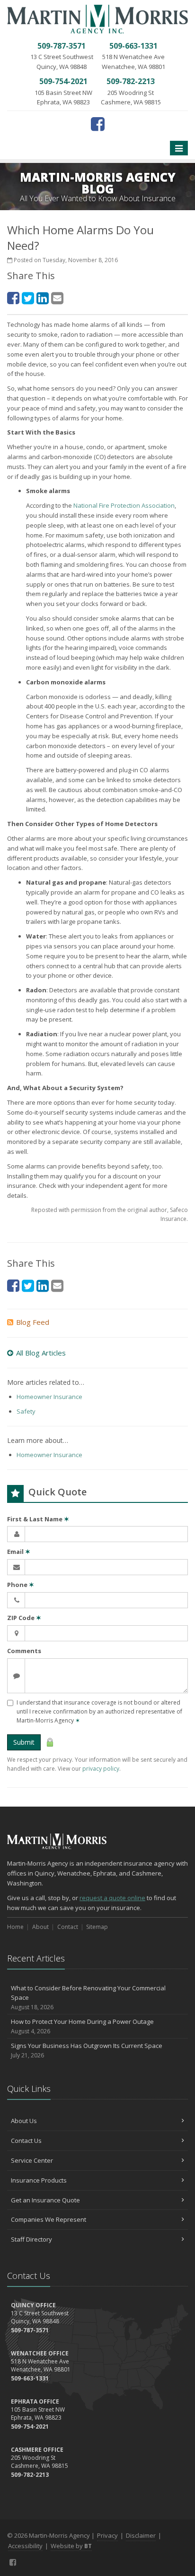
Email (19, 1552)
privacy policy (101, 1769)
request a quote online (112, 1898)
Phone (21, 1585)
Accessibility (25, 2546)
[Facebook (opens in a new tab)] (98, 124)
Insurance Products (39, 2180)
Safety (26, 1411)
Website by (71, 2546)
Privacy (107, 2535)
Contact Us (26, 2141)
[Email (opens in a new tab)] (57, 298)
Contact (68, 1927)
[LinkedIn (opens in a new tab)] (43, 298)
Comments (24, 1651)
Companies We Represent (49, 2219)
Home (15, 1927)
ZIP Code (24, 1618)
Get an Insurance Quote (45, 2200)
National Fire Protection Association (124, 505)
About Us (24, 2121)
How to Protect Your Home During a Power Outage (82, 2026)
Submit (24, 1742)
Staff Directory (31, 2239)
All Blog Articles (41, 1353)
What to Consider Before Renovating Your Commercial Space (88, 1998)
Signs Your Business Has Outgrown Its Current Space (87, 2050)
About (40, 1927)
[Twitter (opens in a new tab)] (28, 298)
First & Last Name (38, 1519)
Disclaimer (141, 2535)
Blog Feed (33, 1322)
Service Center (32, 2160)
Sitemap (97, 1927)
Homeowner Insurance (49, 1397)
